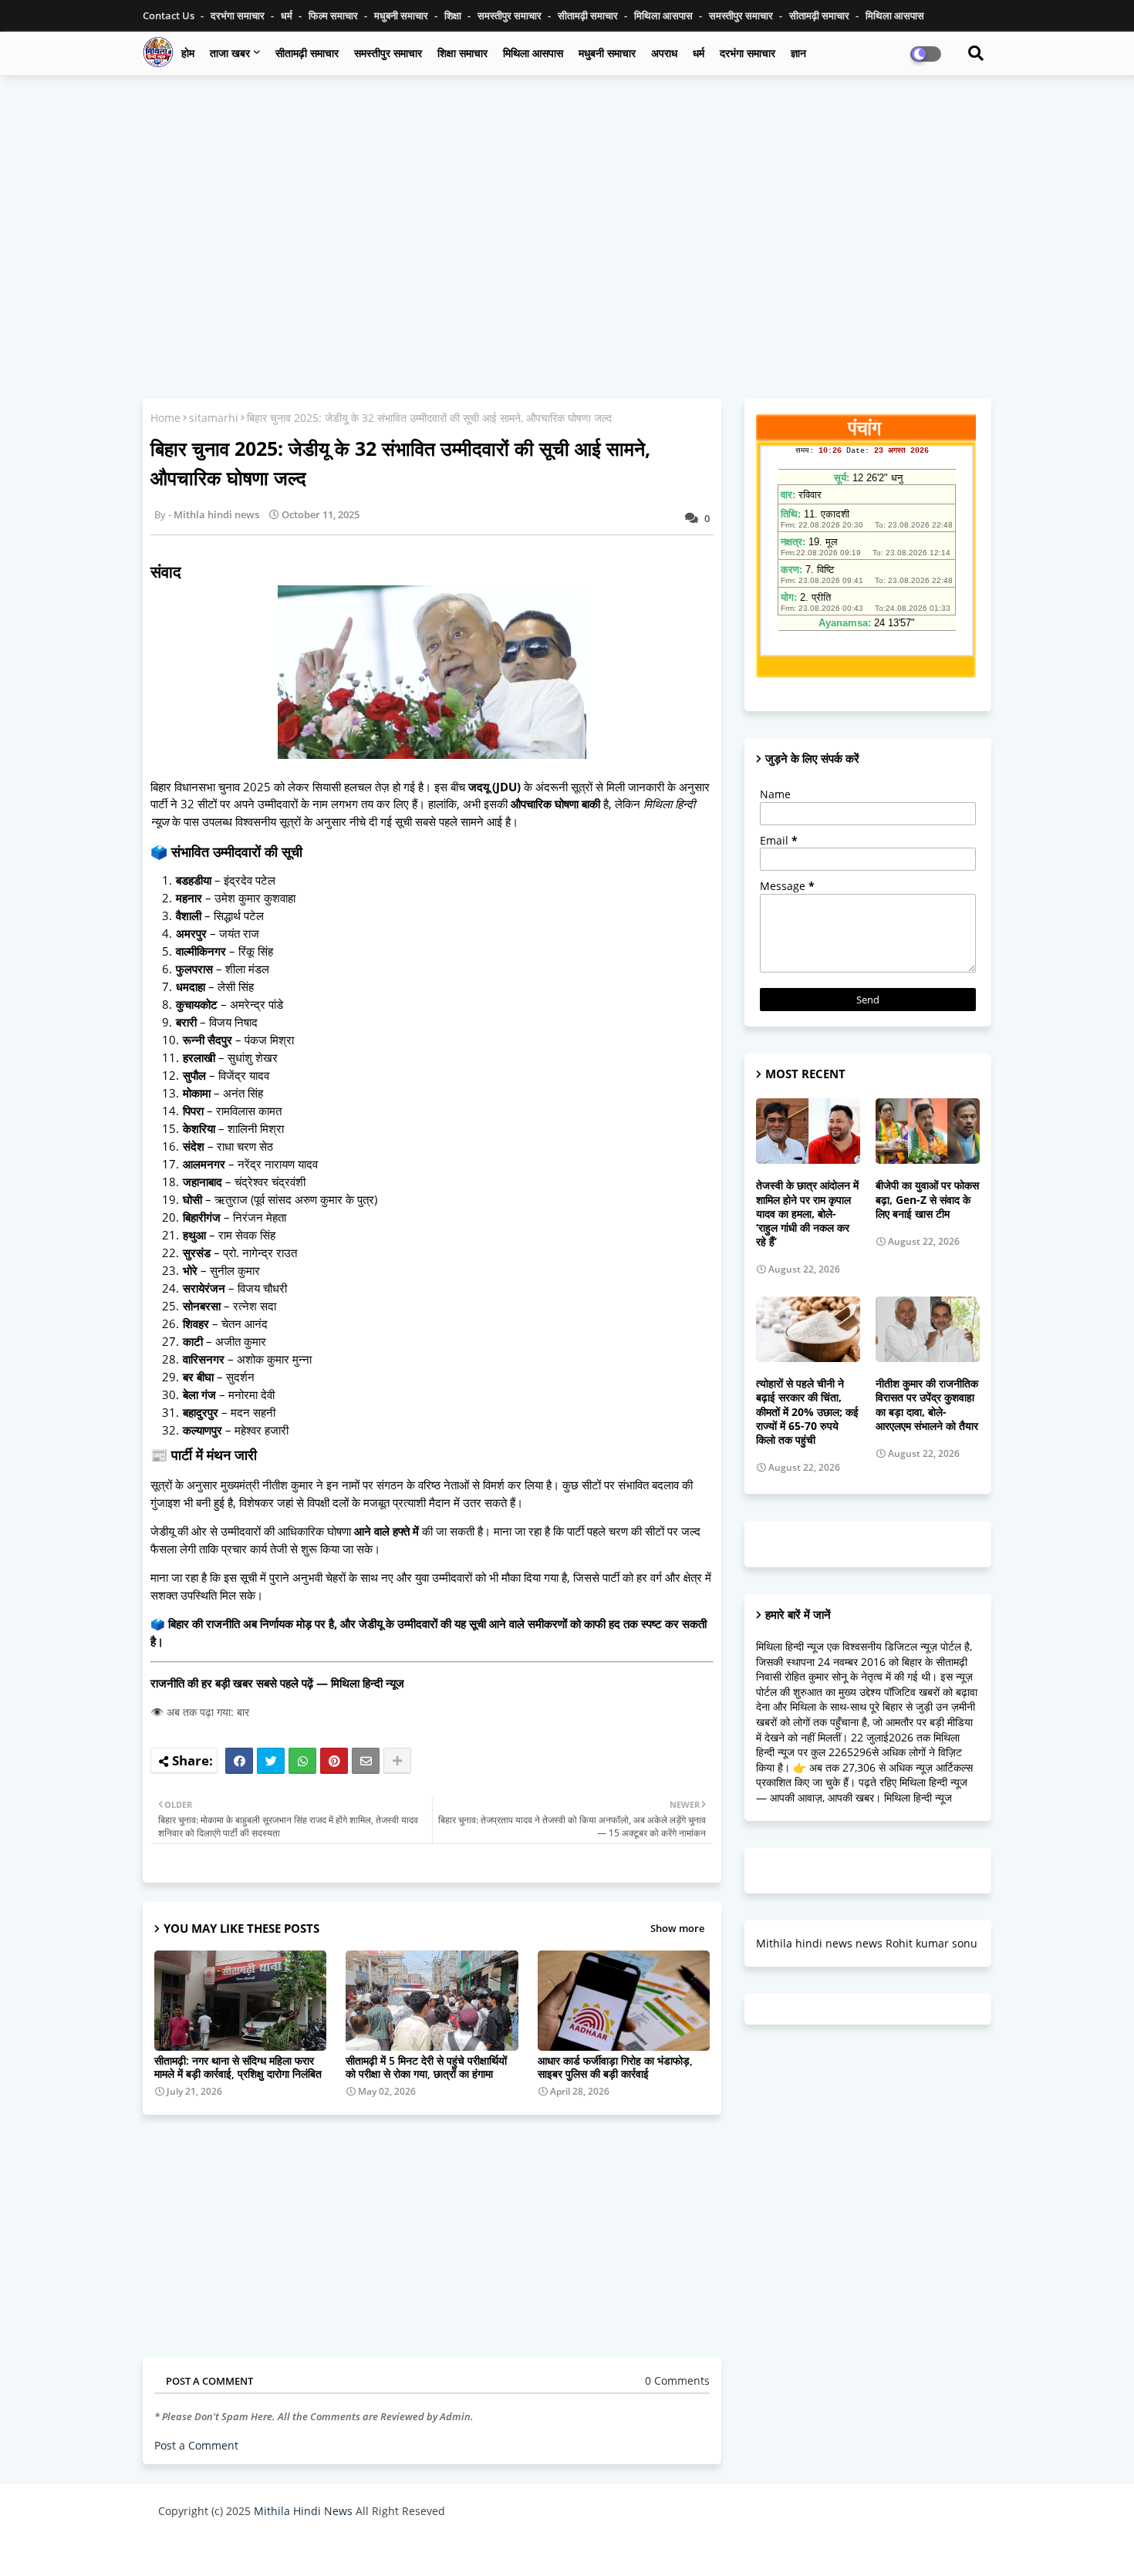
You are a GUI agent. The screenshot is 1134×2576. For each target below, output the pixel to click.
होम (188, 53)
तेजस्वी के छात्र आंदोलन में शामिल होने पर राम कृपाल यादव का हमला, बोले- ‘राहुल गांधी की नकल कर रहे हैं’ (807, 1214)
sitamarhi (214, 418)
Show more (677, 1928)
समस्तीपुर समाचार (511, 15)
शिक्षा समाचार (462, 53)
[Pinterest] (334, 1761)
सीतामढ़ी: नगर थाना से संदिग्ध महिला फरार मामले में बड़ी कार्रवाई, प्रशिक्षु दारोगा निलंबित (238, 2067)
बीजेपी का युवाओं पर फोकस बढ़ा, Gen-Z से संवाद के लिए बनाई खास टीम (927, 1199)
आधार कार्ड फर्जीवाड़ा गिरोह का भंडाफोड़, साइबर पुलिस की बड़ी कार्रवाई (615, 2067)
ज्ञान (798, 53)
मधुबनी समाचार (402, 15)
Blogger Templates (268, 2549)
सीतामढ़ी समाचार (307, 53)
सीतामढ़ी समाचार (589, 15)
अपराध (664, 53)
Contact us (170, 15)
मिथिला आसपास (665, 15)
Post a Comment (196, 2445)
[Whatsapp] (302, 1761)
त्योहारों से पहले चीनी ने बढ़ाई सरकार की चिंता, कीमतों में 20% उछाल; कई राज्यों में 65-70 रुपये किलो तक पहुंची (807, 1412)
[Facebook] (239, 1761)
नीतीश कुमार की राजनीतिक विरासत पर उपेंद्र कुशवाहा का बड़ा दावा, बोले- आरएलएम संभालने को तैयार (927, 1405)
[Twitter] (271, 1761)
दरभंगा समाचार (239, 15)
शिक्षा (454, 15)
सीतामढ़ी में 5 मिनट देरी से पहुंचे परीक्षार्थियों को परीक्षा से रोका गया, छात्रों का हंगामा (426, 2067)
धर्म (288, 15)
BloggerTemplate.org (460, 2549)
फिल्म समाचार (334, 15)
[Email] (366, 1761)
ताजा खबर (230, 53)
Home (165, 418)
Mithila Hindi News (303, 2511)
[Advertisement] (567, 198)
